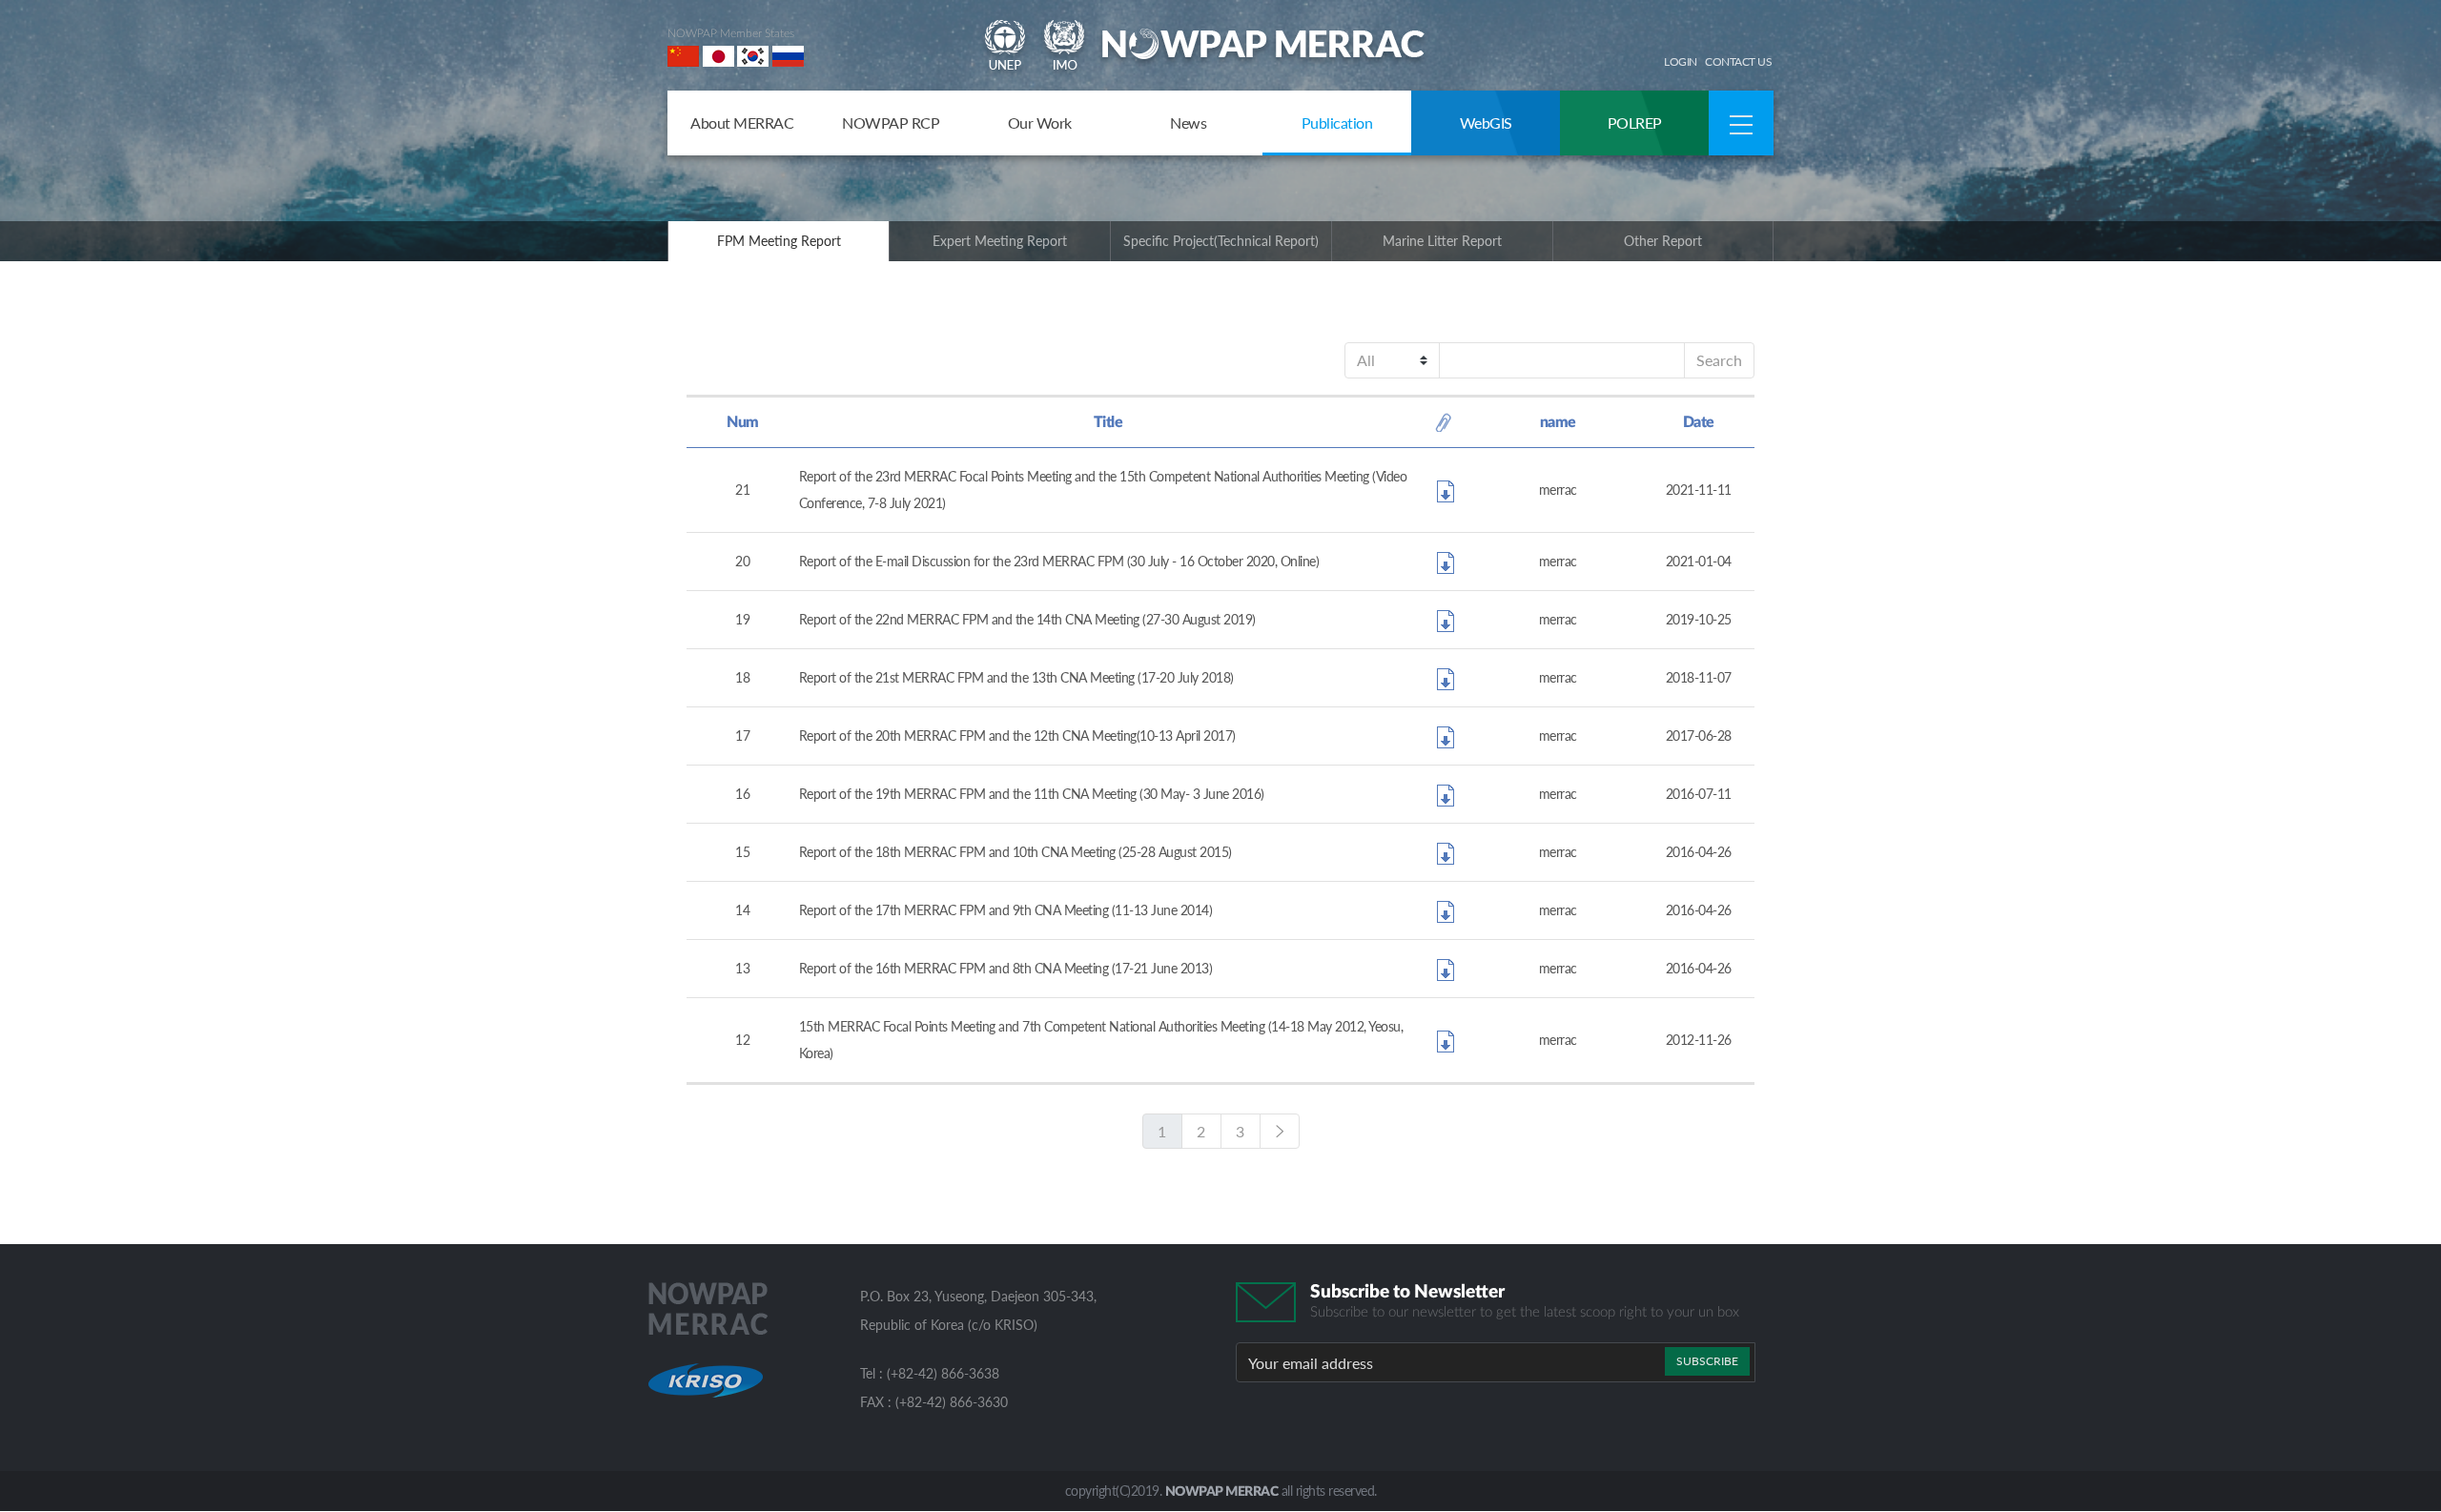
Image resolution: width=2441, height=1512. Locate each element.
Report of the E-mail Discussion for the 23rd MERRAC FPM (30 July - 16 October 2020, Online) (1059, 561)
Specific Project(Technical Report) (1221, 241)
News (1188, 123)
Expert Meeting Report (1000, 241)
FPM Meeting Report (779, 241)
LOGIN (1681, 61)
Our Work (1040, 123)
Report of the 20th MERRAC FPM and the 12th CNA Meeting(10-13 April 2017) (1017, 736)
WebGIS (1486, 123)
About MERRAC (742, 123)
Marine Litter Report (1442, 241)
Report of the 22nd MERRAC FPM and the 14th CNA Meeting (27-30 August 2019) (1027, 619)
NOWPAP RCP (891, 123)
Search (1719, 360)
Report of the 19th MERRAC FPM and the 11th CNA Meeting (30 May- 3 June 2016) (1032, 794)
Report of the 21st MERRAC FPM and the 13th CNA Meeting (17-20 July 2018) (1016, 677)
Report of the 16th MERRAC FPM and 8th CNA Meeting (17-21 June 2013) (1006, 968)
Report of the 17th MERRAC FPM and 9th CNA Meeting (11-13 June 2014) (1006, 910)
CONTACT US (1738, 61)
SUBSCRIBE (1707, 1361)
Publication (1337, 123)
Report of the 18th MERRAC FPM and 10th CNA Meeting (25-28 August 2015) (1015, 852)
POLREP (1635, 123)
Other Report (1663, 241)
